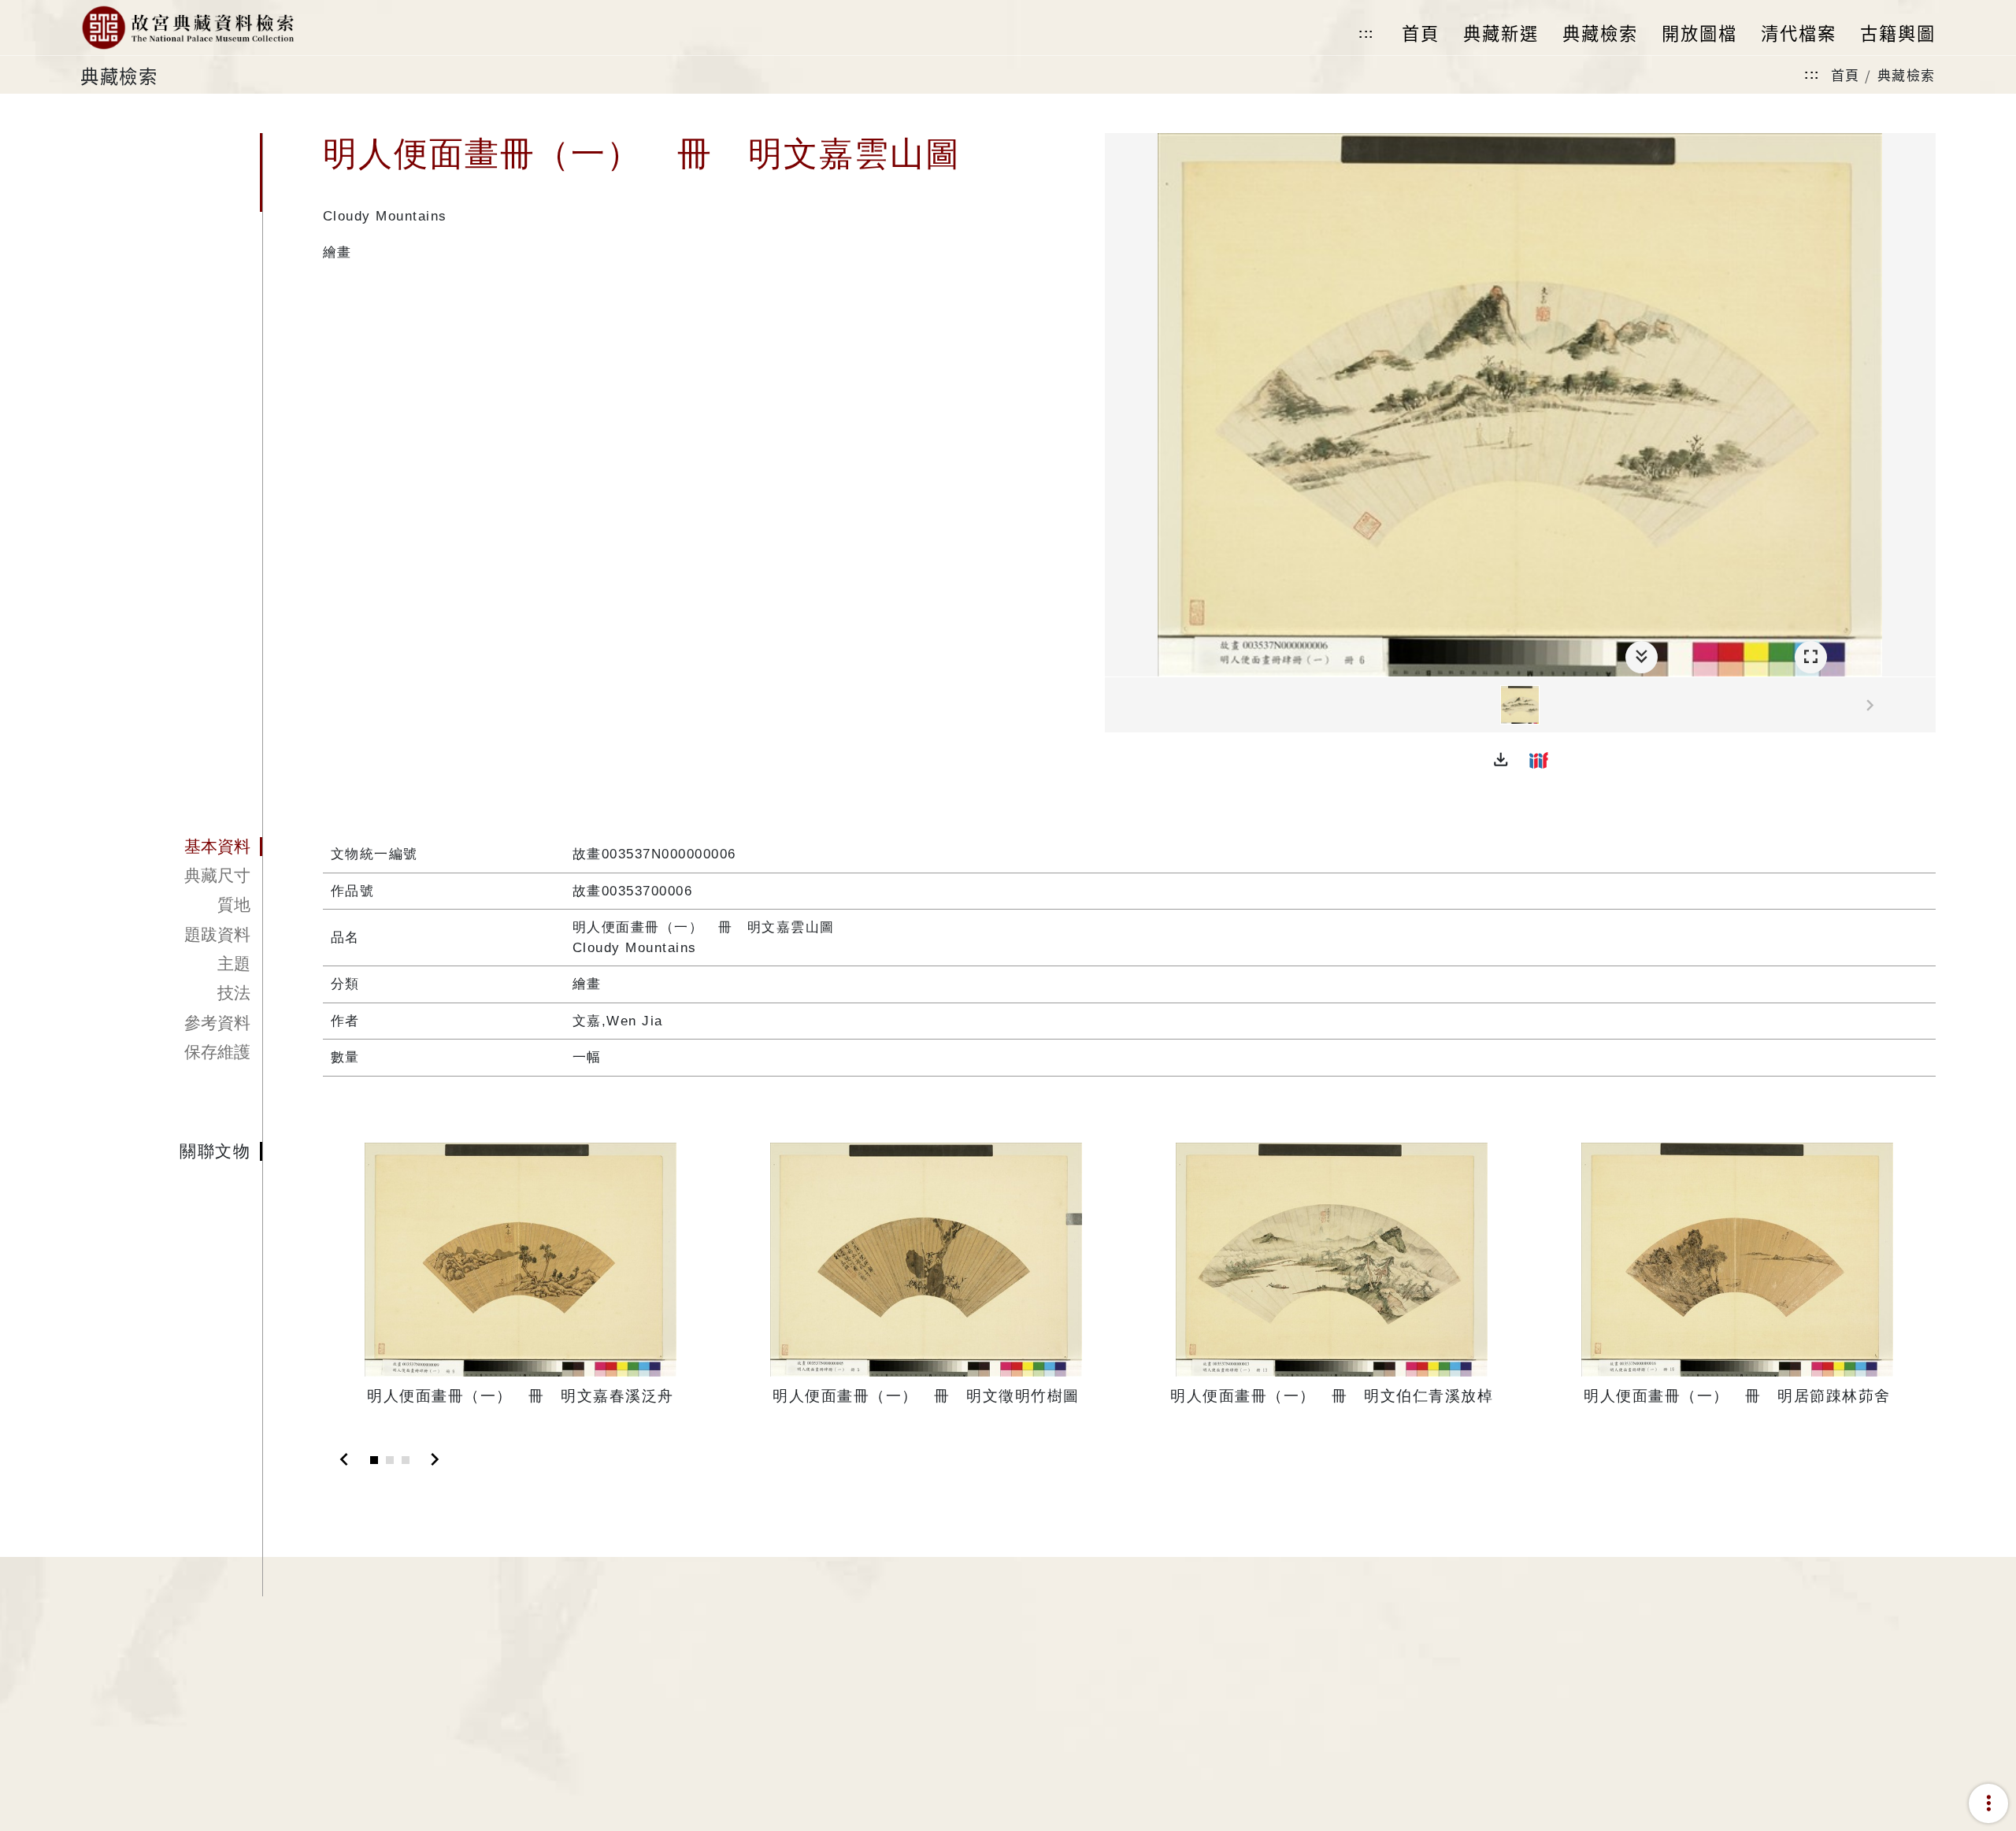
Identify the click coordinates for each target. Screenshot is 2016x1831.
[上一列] (1117, 706)
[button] (1501, 760)
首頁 (1846, 74)
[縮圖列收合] (1642, 657)
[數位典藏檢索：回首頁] (187, 28)
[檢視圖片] (1520, 705)
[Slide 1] (374, 1460)
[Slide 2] (390, 1460)
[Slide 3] (406, 1460)
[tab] (171, 847)
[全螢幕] (1811, 657)
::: (1366, 33)
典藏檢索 (1907, 74)
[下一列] (1924, 706)
